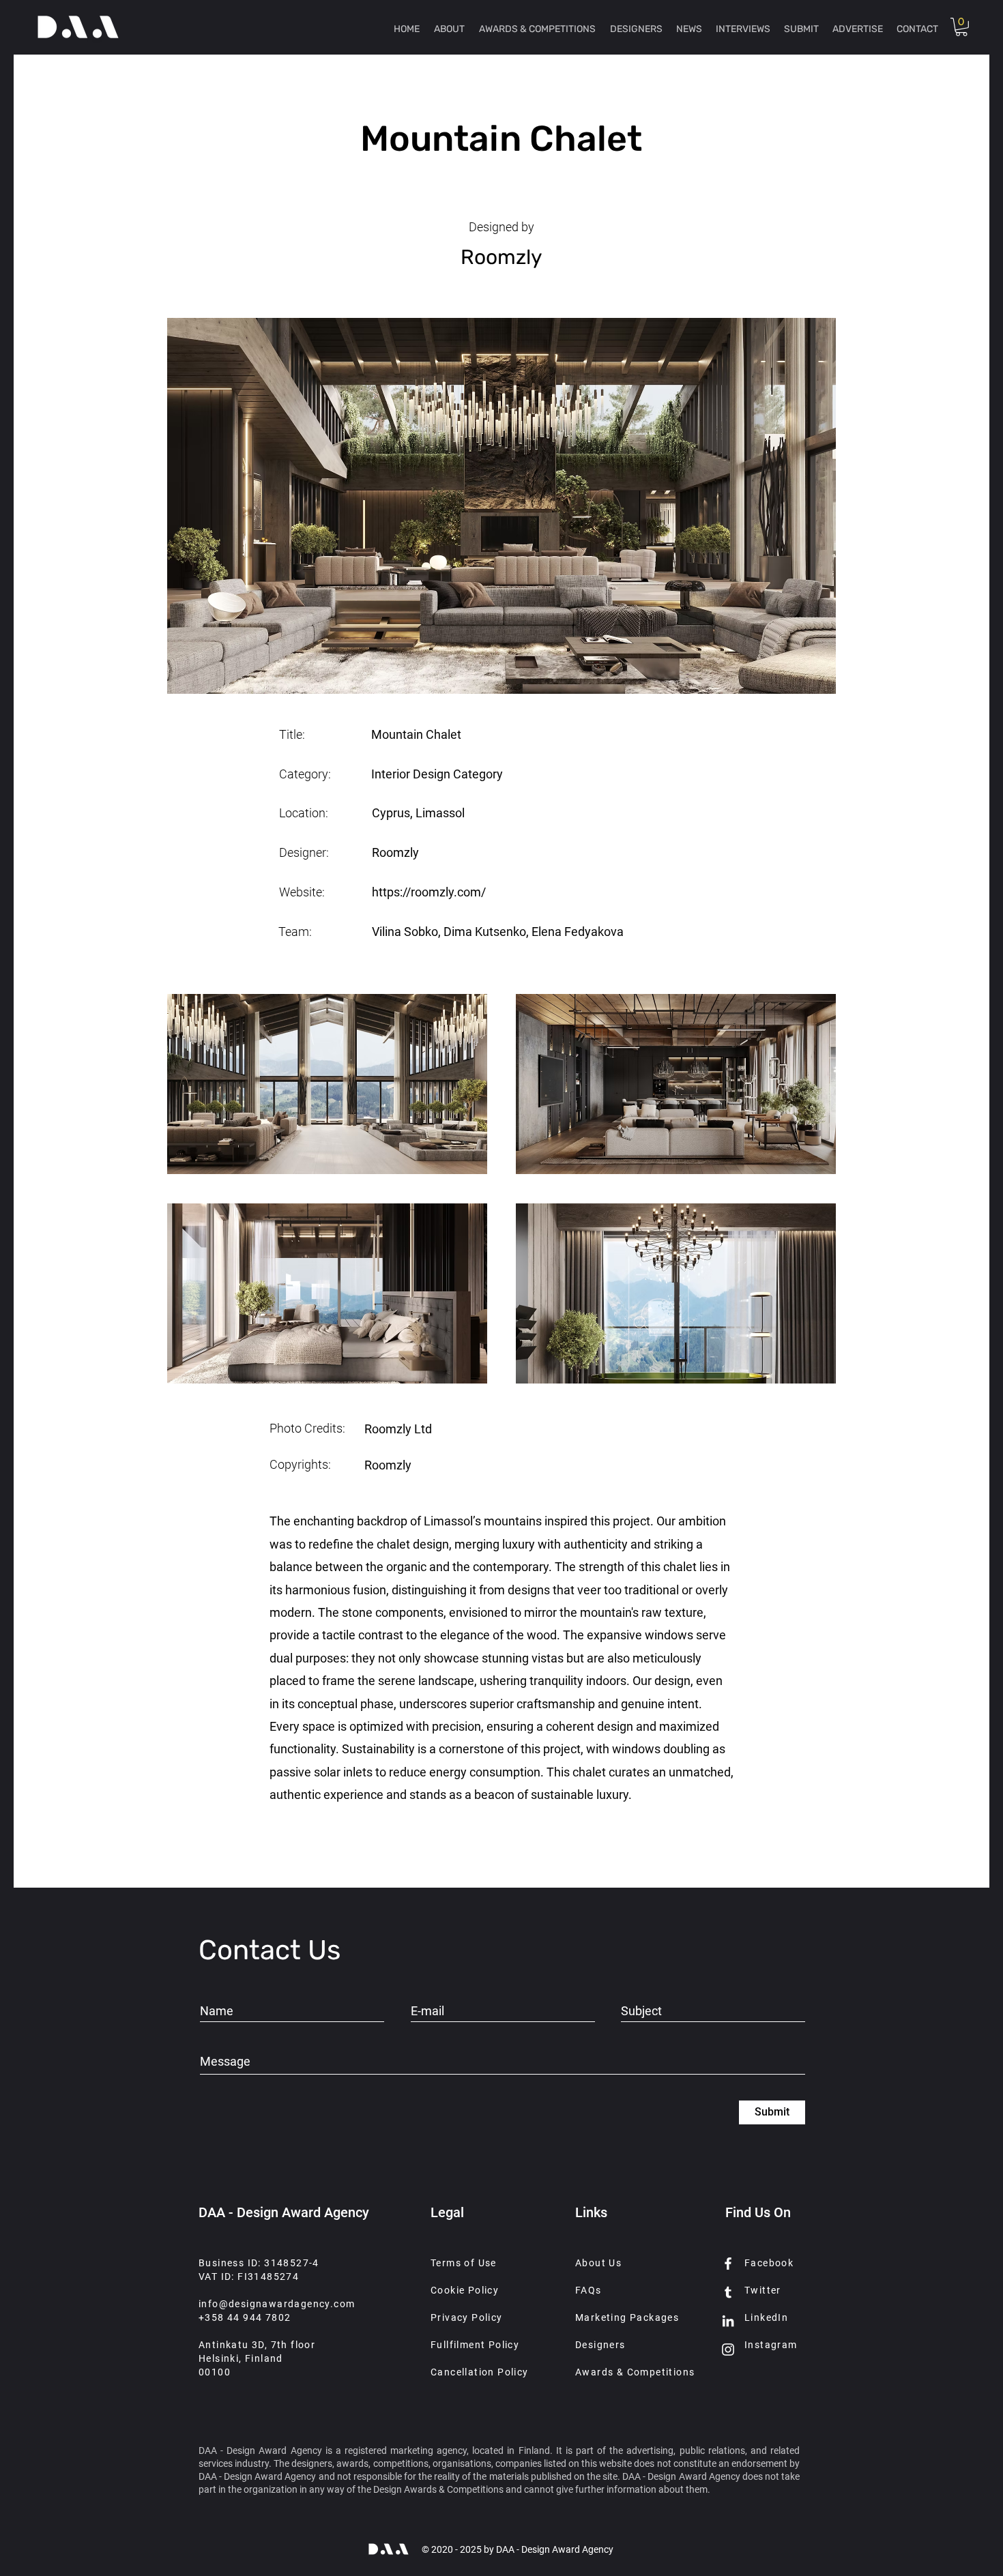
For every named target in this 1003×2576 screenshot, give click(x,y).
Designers (600, 2345)
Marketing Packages (627, 2317)
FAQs (588, 2290)
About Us (598, 2263)
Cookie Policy (465, 2290)
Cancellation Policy (480, 2372)
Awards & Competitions (635, 2372)
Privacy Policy (467, 2317)
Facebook (769, 2263)
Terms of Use (464, 2263)
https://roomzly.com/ (429, 892)
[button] (961, 27)
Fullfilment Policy (475, 2345)
